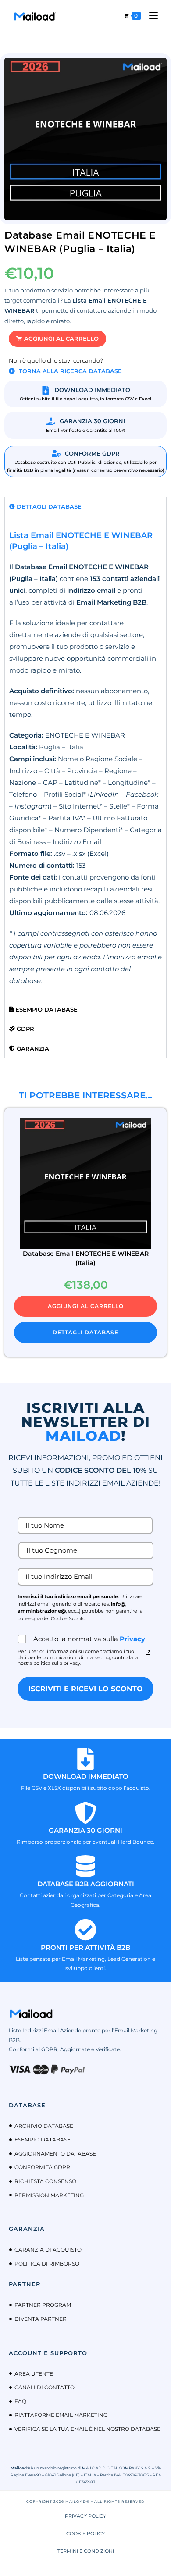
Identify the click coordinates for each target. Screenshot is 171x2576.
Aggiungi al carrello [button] (86, 1306)
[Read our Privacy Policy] (148, 1653)
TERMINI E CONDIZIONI (86, 2551)
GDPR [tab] (25, 1029)
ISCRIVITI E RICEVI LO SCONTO (86, 1689)
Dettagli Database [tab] (48, 506)
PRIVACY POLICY (85, 2516)
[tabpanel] (85, 758)
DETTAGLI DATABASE (85, 1332)
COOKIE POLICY (85, 2533)
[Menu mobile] (150, 16)
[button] (57, 339)
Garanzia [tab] (32, 1048)
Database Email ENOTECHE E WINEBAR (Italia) (86, 1258)
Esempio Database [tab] (46, 1009)
